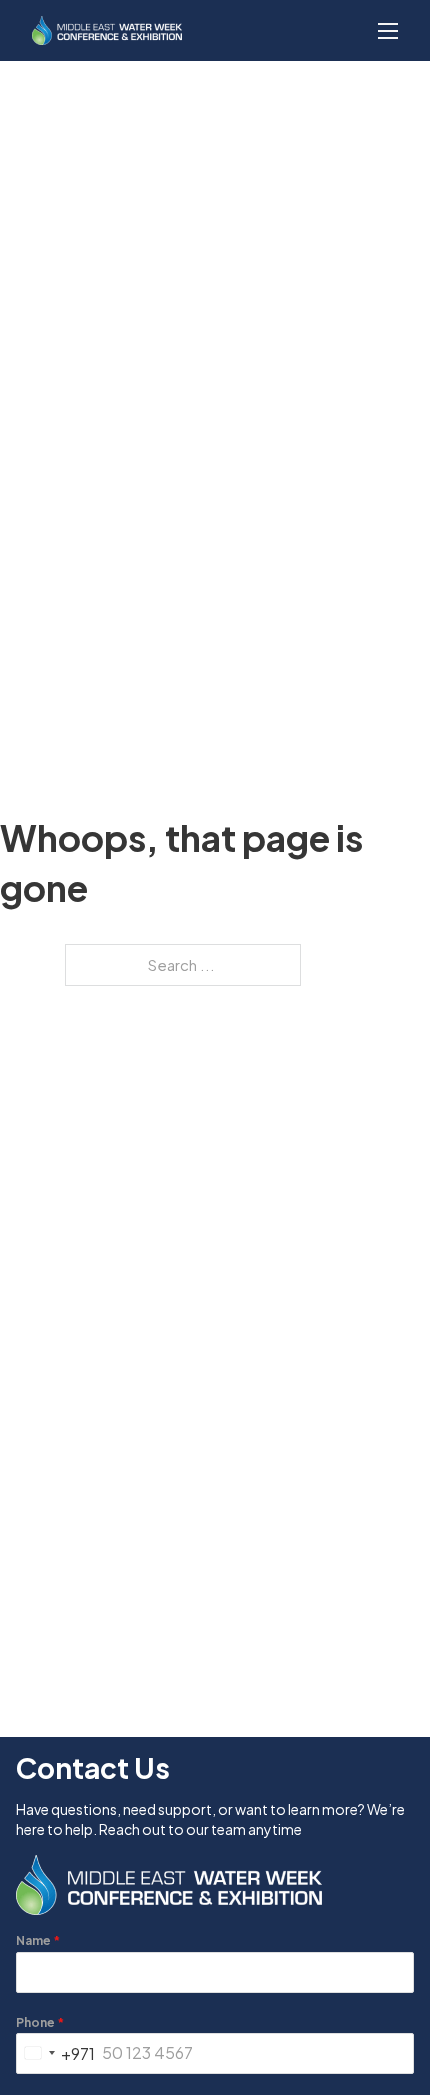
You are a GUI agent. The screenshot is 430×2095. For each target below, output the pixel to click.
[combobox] (56, 2053)
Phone (40, 2022)
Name (38, 1940)
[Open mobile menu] (388, 31)
